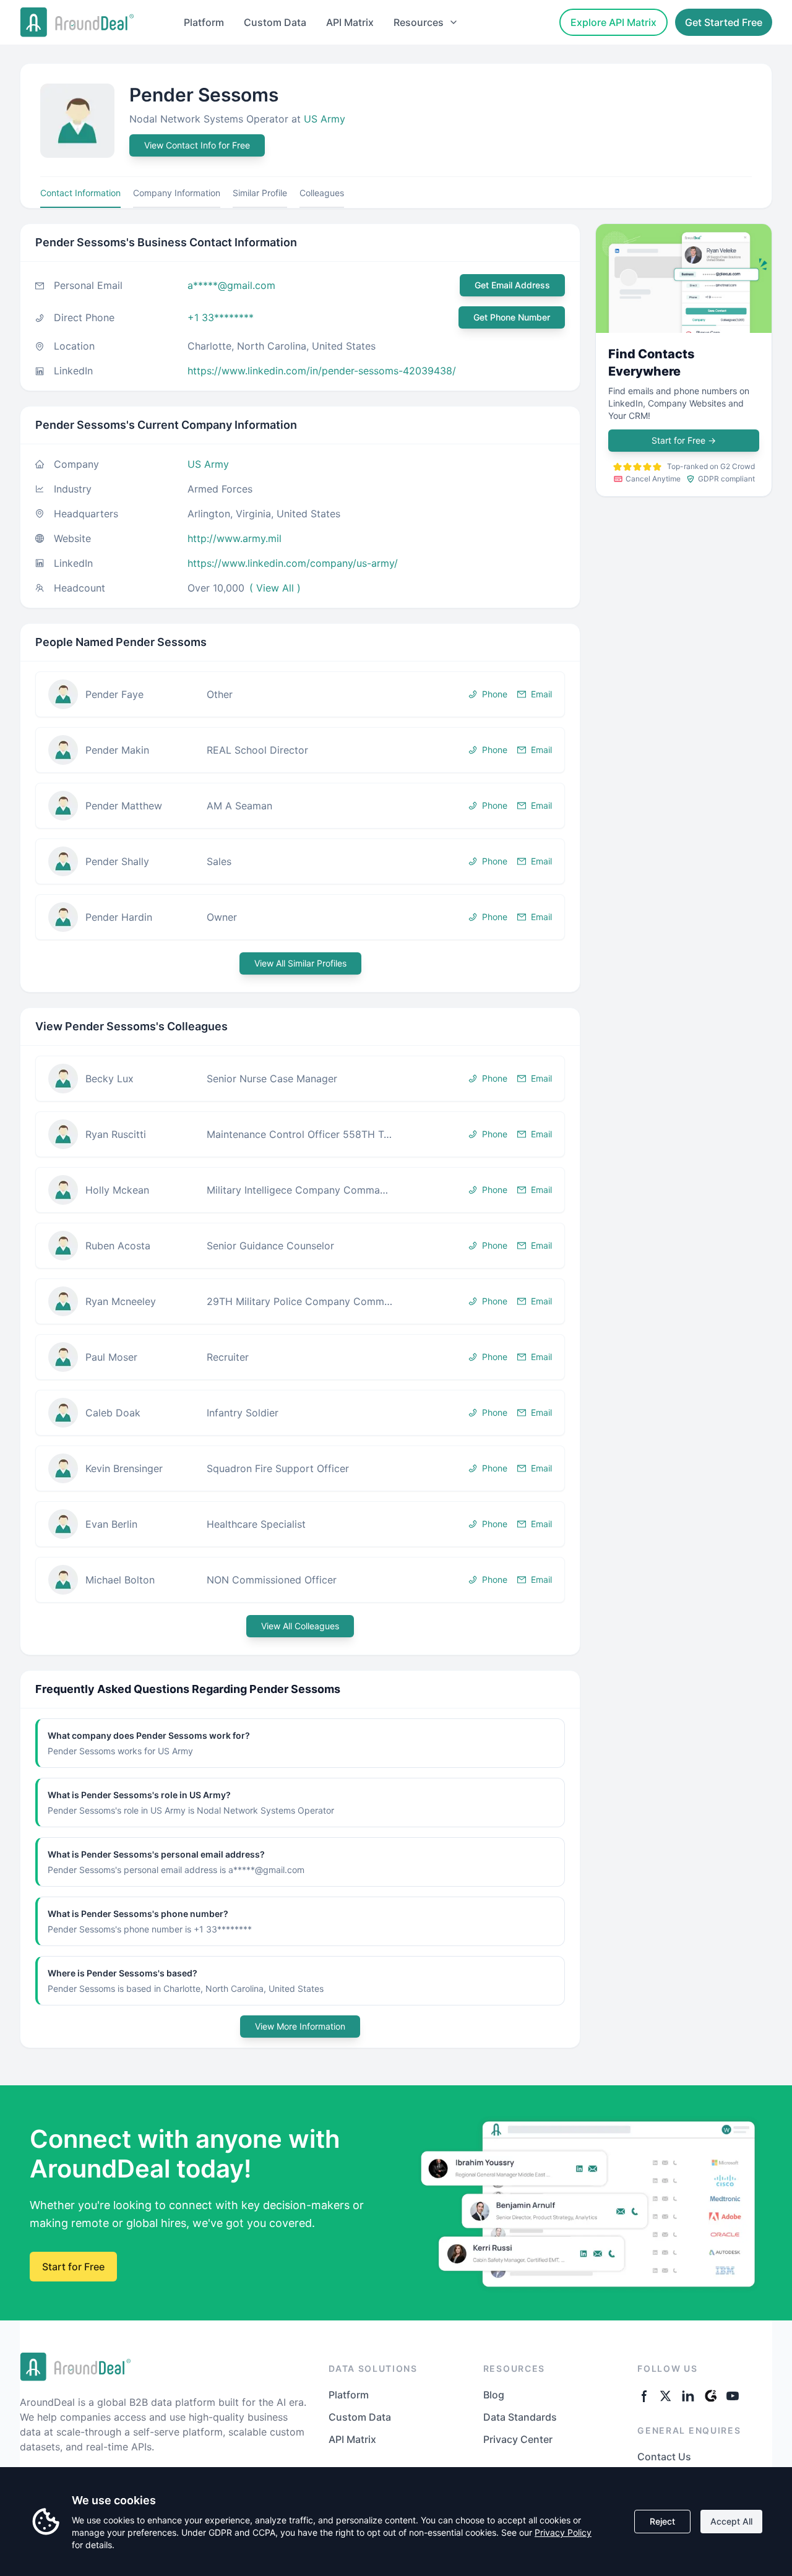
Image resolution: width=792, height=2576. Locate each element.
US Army (325, 119)
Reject (662, 2521)
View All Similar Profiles (300, 963)
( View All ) (275, 588)
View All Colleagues (300, 1626)
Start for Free (684, 440)
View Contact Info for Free (197, 145)
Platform (204, 22)
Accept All (731, 2521)
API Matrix (350, 22)
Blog (494, 2395)
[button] (300, 694)
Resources (419, 22)
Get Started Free (724, 22)
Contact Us (664, 2457)
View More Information (300, 2026)
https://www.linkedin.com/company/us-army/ (293, 563)
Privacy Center (518, 2439)
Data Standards (520, 2417)
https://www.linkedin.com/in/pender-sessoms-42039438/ (322, 371)
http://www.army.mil (235, 538)
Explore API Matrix (613, 22)
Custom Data (275, 22)
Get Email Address (512, 285)
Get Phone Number (512, 317)
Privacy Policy (563, 2532)
